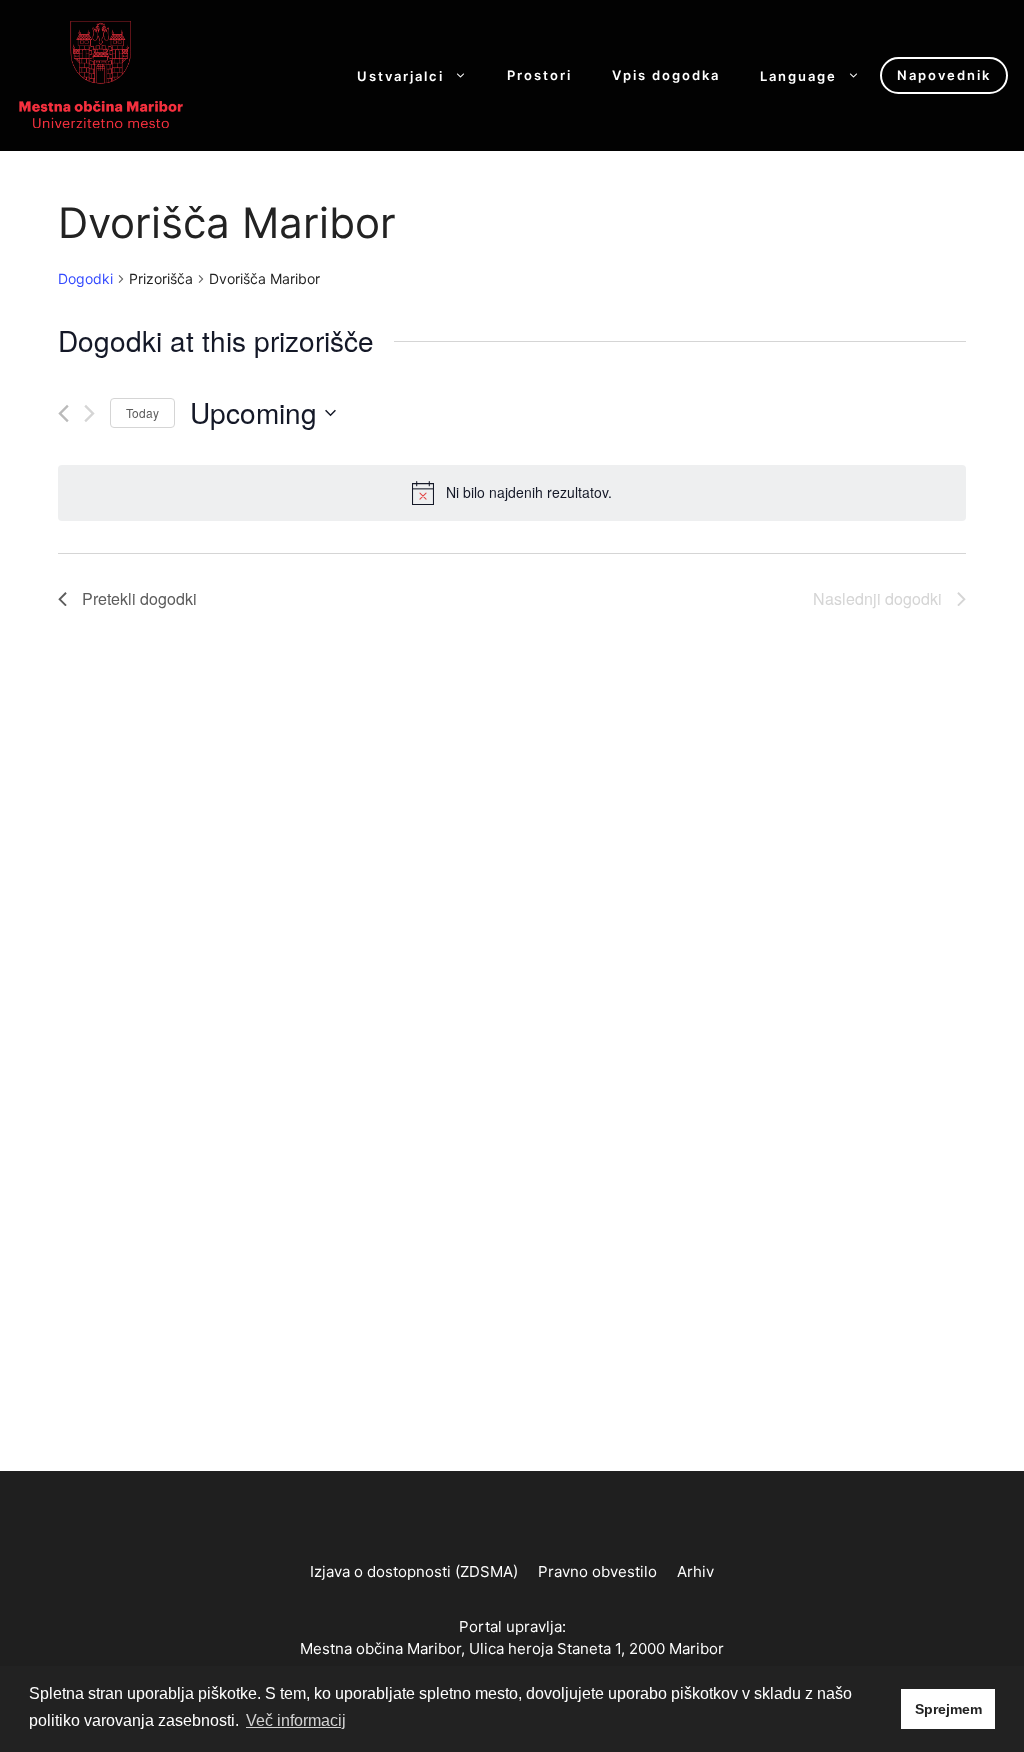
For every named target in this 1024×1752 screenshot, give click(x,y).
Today (142, 412)
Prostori (539, 75)
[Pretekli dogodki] (63, 413)
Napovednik (944, 75)
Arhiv (695, 1571)
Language (798, 75)
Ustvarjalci (400, 75)
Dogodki (85, 278)
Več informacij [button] (296, 1720)
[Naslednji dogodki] (89, 413)
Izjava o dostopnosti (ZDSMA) (414, 1571)
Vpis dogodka (666, 75)
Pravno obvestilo (597, 1571)
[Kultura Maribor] (101, 74)
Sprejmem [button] (948, 1709)
